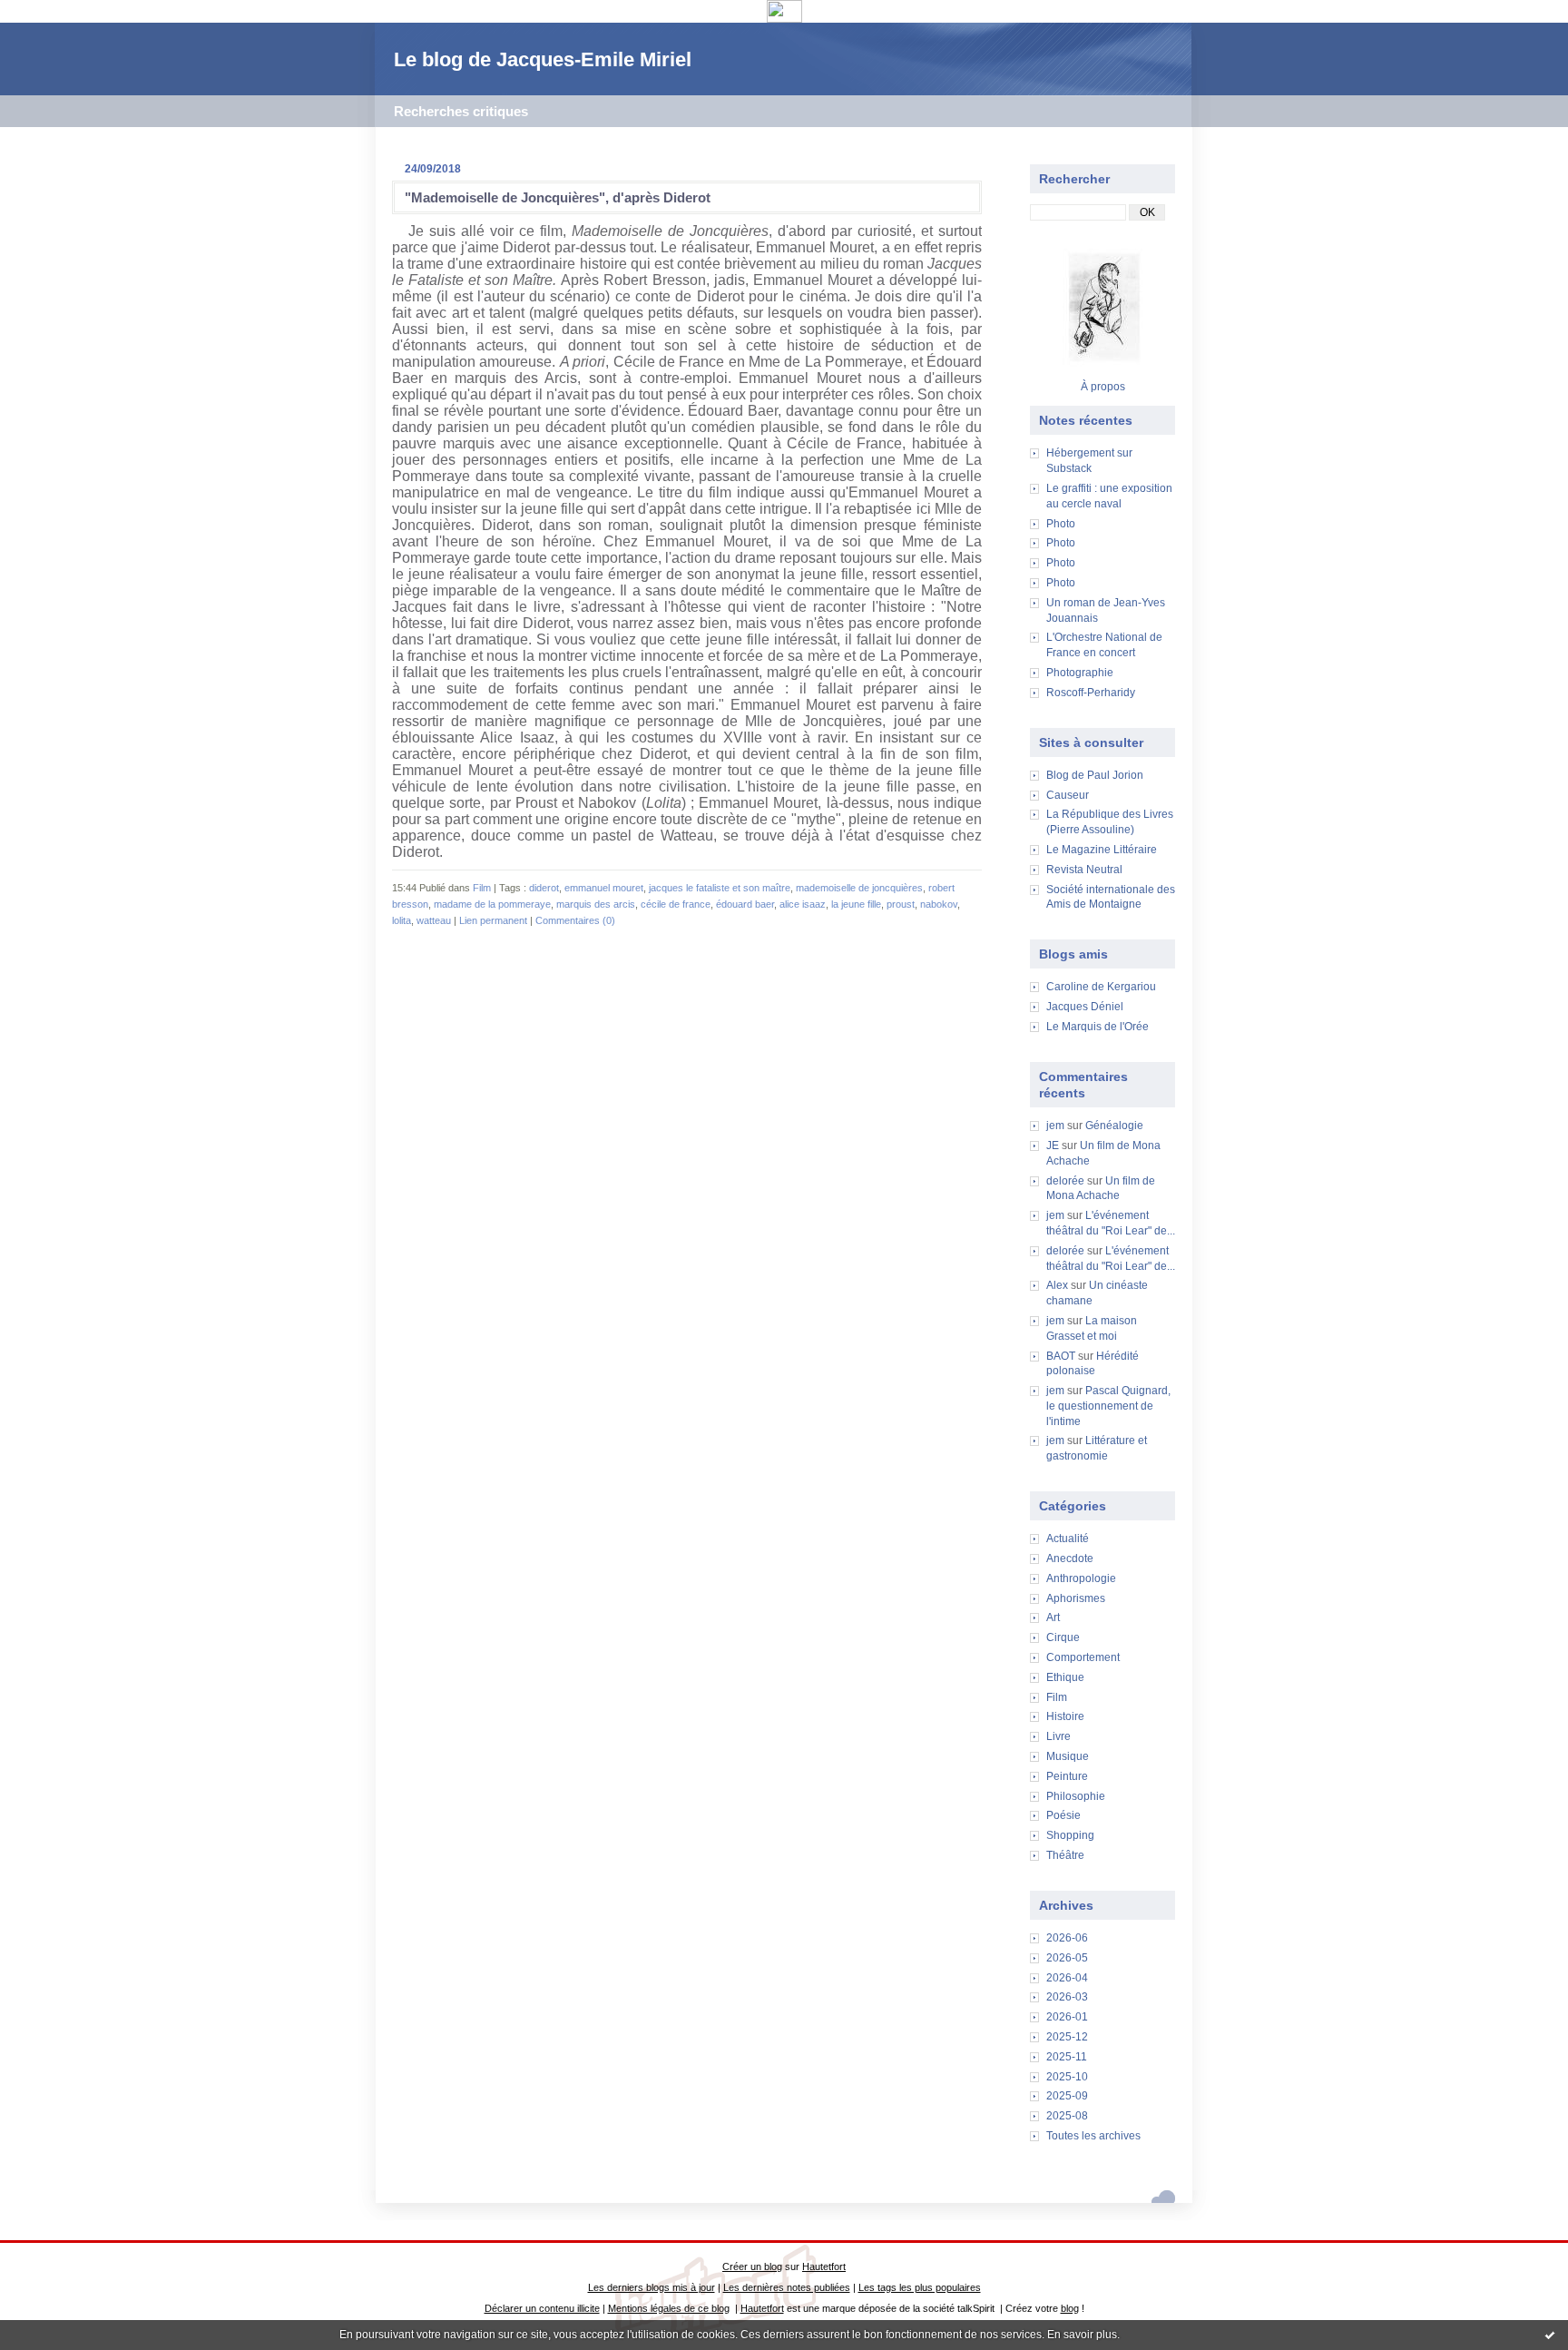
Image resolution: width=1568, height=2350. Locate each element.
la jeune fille (856, 904)
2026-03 (1067, 1997)
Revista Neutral (1084, 870)
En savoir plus (1082, 2335)
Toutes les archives (1093, 2136)
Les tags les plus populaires (920, 2287)
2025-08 (1067, 2116)
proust (901, 904)
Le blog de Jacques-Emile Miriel (543, 59)
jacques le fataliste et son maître (720, 888)
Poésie (1063, 1815)
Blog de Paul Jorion (1095, 775)
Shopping (1070, 1835)
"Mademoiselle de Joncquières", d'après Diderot (558, 197)
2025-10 (1067, 2077)
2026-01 (1067, 2017)
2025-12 (1067, 2037)
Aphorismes (1076, 1598)
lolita (402, 920)
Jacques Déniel (1085, 1007)
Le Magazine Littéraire (1102, 850)
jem (1055, 1126)
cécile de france (676, 904)
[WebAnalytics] (784, 18)
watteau (434, 920)
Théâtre (1065, 1855)
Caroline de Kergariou (1101, 987)
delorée (1065, 1181)
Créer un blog (752, 2266)
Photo (1061, 524)
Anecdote (1070, 1558)
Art (1053, 1617)
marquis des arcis (596, 904)
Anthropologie (1081, 1578)
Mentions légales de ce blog (669, 2308)
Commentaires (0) (575, 920)
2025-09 (1067, 2096)
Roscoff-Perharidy (1091, 693)
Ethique (1065, 1677)
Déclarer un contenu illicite (542, 2308)
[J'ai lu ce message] (1550, 2335)
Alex (1057, 1285)
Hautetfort (824, 2266)
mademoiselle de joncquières (859, 888)
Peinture (1067, 1776)
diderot (544, 888)
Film (1057, 1697)
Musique (1068, 1756)
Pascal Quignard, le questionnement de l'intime (1108, 1406)
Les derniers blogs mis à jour (652, 2287)
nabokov (939, 904)
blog (1070, 2308)
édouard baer (745, 904)
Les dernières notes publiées (787, 2287)
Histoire (1065, 1716)
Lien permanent (493, 920)
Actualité (1068, 1539)
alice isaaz (803, 904)
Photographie (1080, 673)
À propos (1103, 387)
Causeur (1068, 795)
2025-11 (1067, 2057)
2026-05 (1067, 1958)
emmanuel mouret (604, 888)
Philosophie (1076, 1796)
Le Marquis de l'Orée (1098, 1027)
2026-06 (1067, 1938)
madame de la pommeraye (492, 904)
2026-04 (1067, 1978)
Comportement (1083, 1657)
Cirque (1063, 1637)
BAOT (1061, 1356)
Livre (1058, 1736)
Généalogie (1114, 1126)
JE (1053, 1146)
